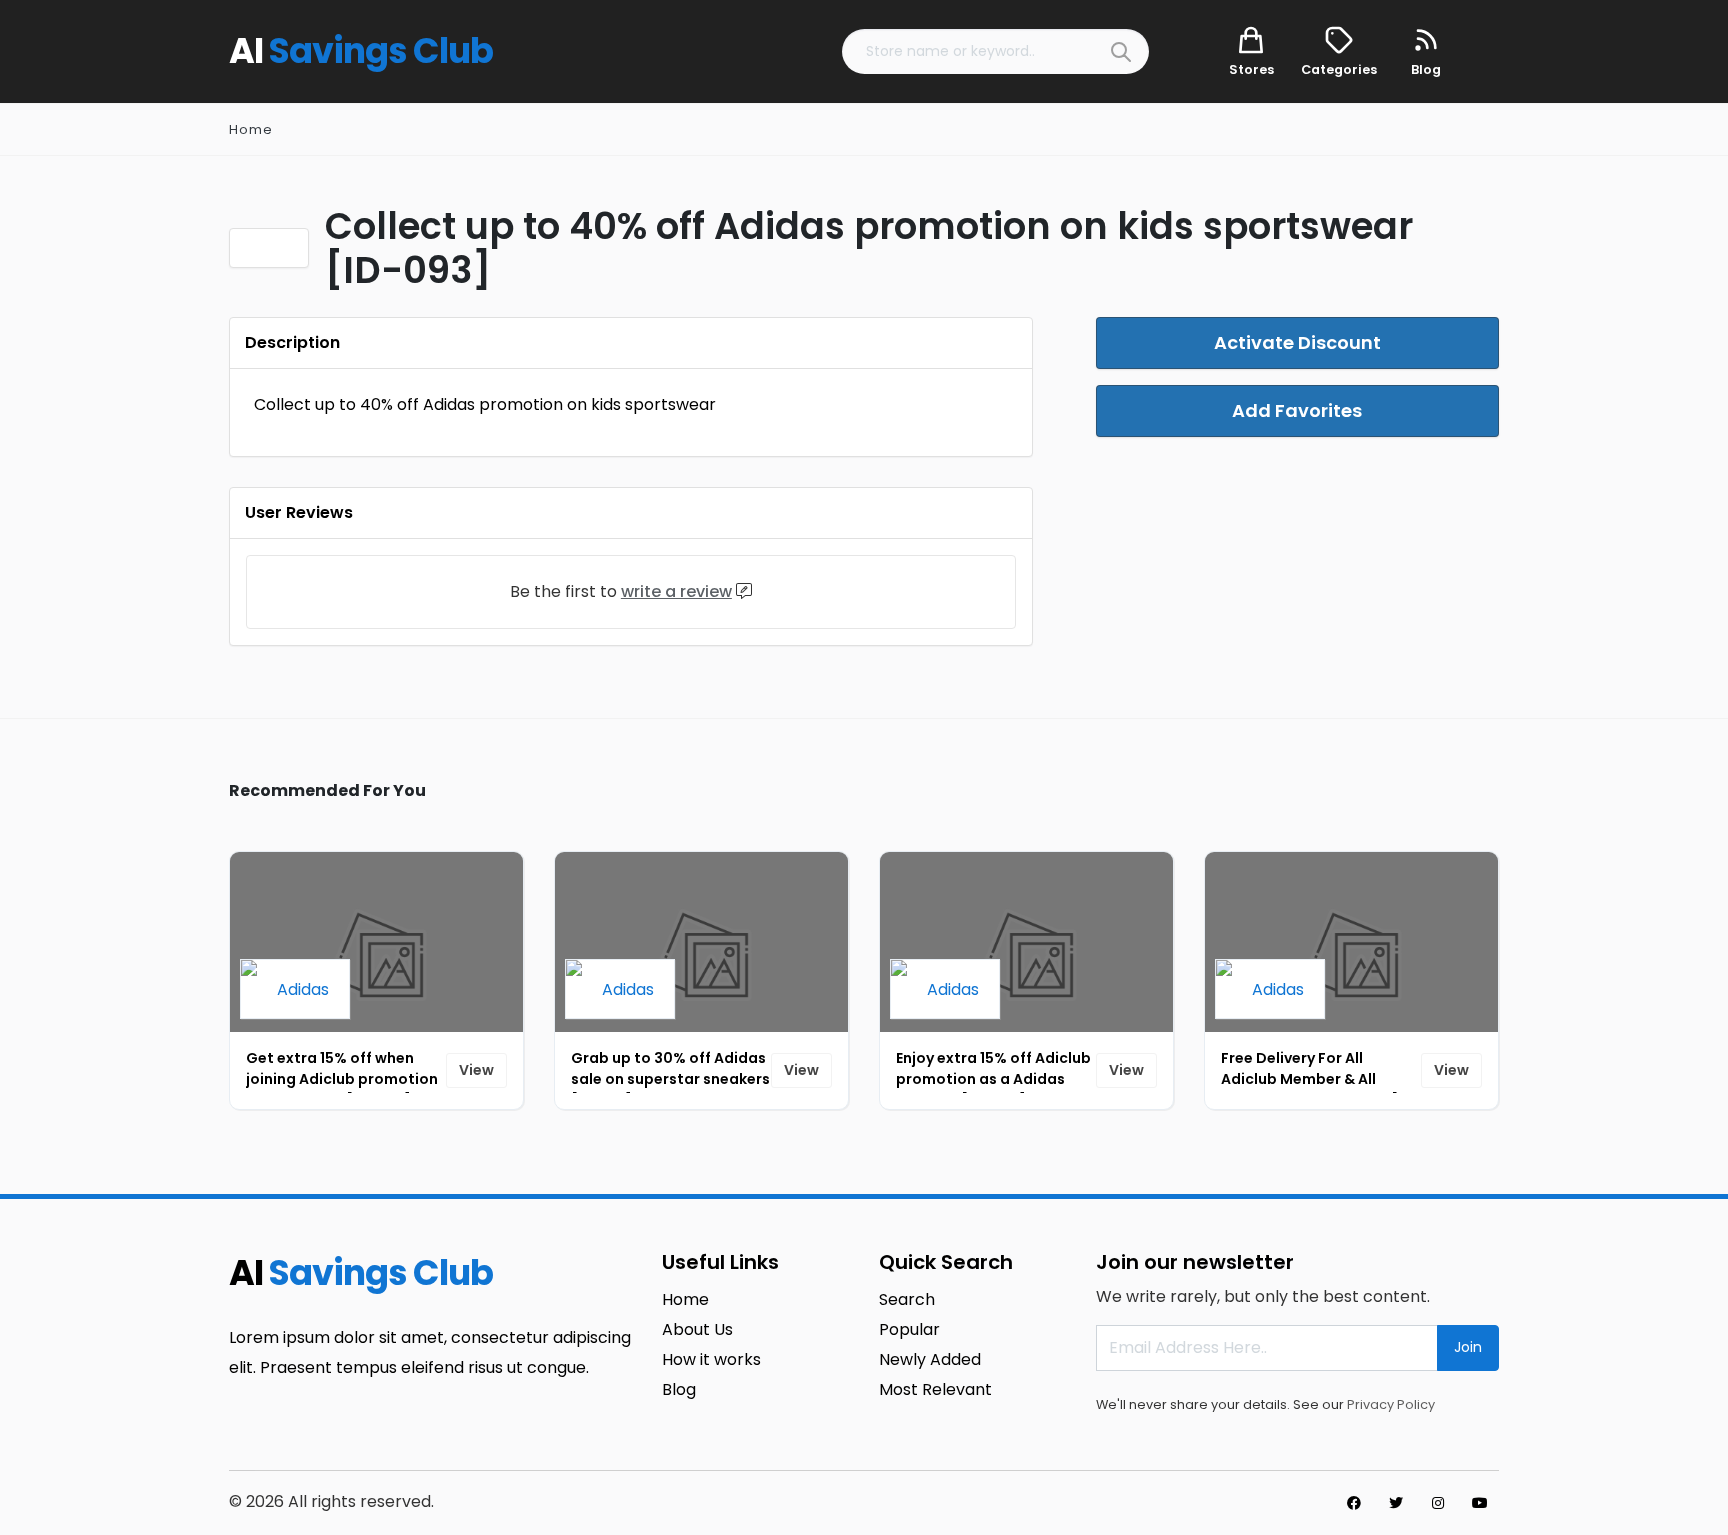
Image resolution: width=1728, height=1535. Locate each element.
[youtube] (1480, 1503)
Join (1468, 1347)
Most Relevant (935, 1389)
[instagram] (1438, 1503)
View (476, 1070)
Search (907, 1299)
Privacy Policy (1391, 1404)
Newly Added (930, 1359)
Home (251, 129)
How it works (711, 1359)
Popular (909, 1329)
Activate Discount (1297, 342)
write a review (676, 591)
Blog (679, 1389)
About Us (697, 1329)
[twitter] (1396, 1503)
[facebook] (1354, 1503)
